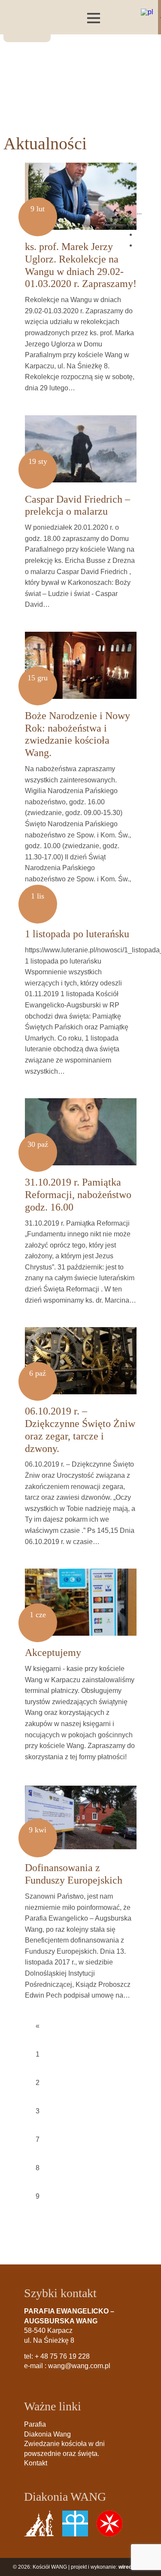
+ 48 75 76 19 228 (62, 2356)
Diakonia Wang (47, 2434)
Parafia (35, 2424)
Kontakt (36, 2463)
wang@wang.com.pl (79, 2366)
